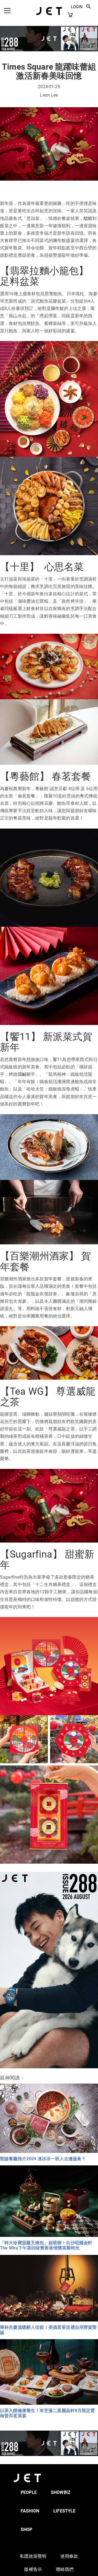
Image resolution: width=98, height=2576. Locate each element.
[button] (89, 7)
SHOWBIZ (61, 2492)
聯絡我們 (65, 2569)
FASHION (30, 2511)
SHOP (27, 2529)
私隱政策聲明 (33, 2556)
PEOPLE (29, 2492)
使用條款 (69, 2556)
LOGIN (77, 7)
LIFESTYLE (64, 2511)
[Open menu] (7, 11)
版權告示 (33, 2569)
